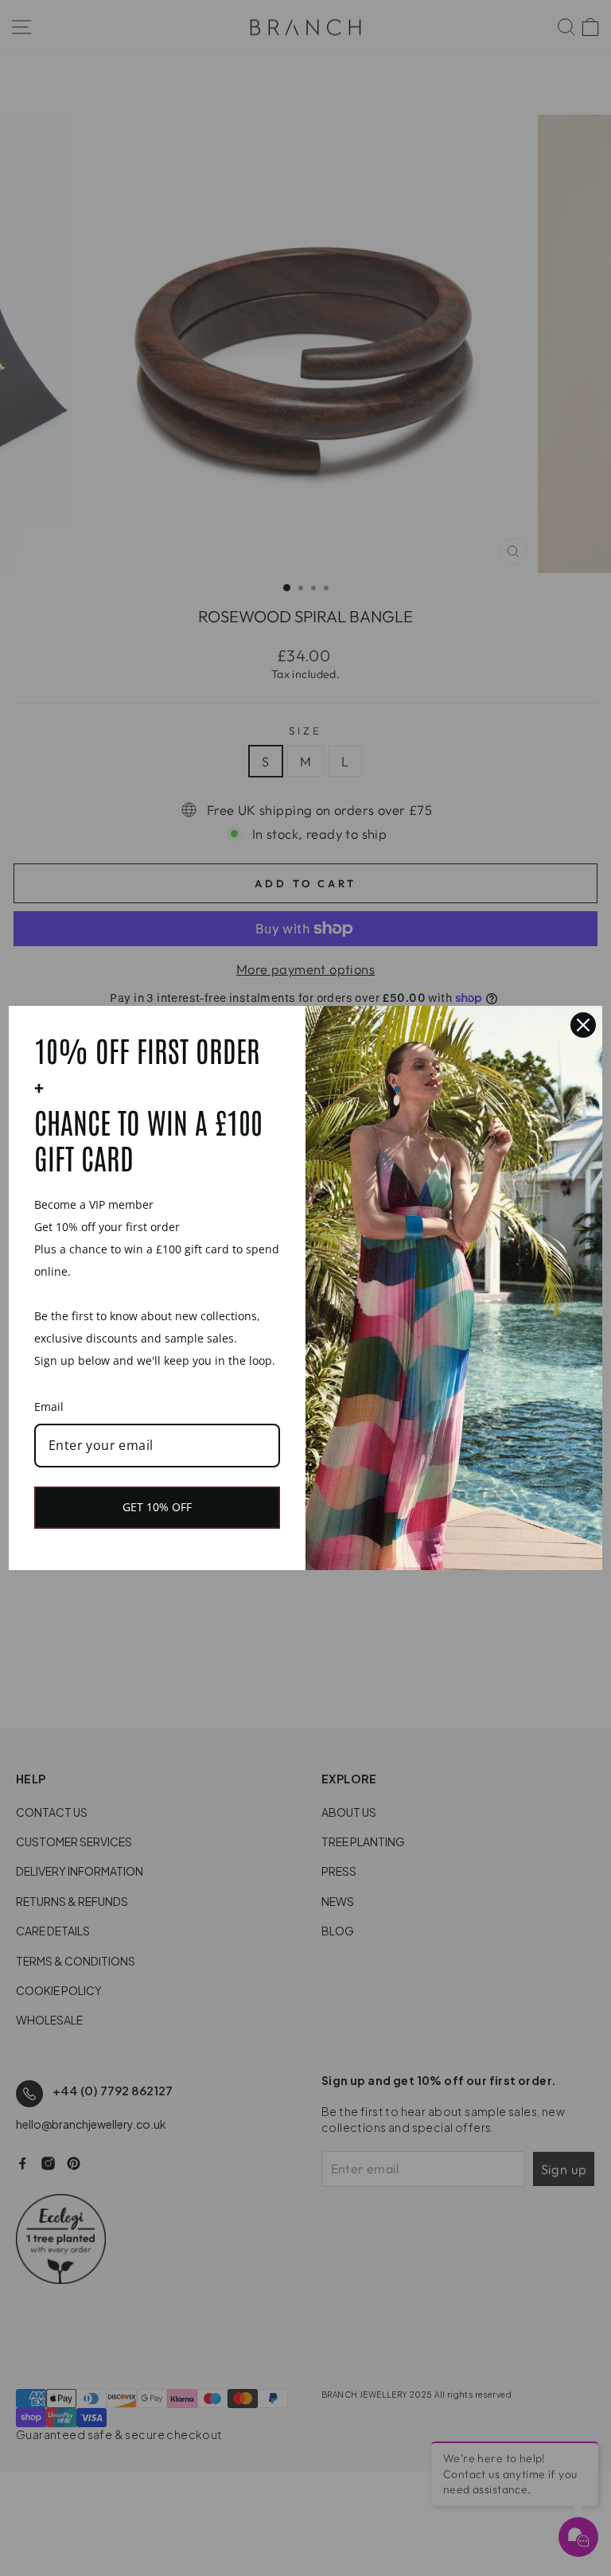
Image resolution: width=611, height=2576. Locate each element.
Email (49, 1407)
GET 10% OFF (157, 1507)
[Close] (583, 1025)
